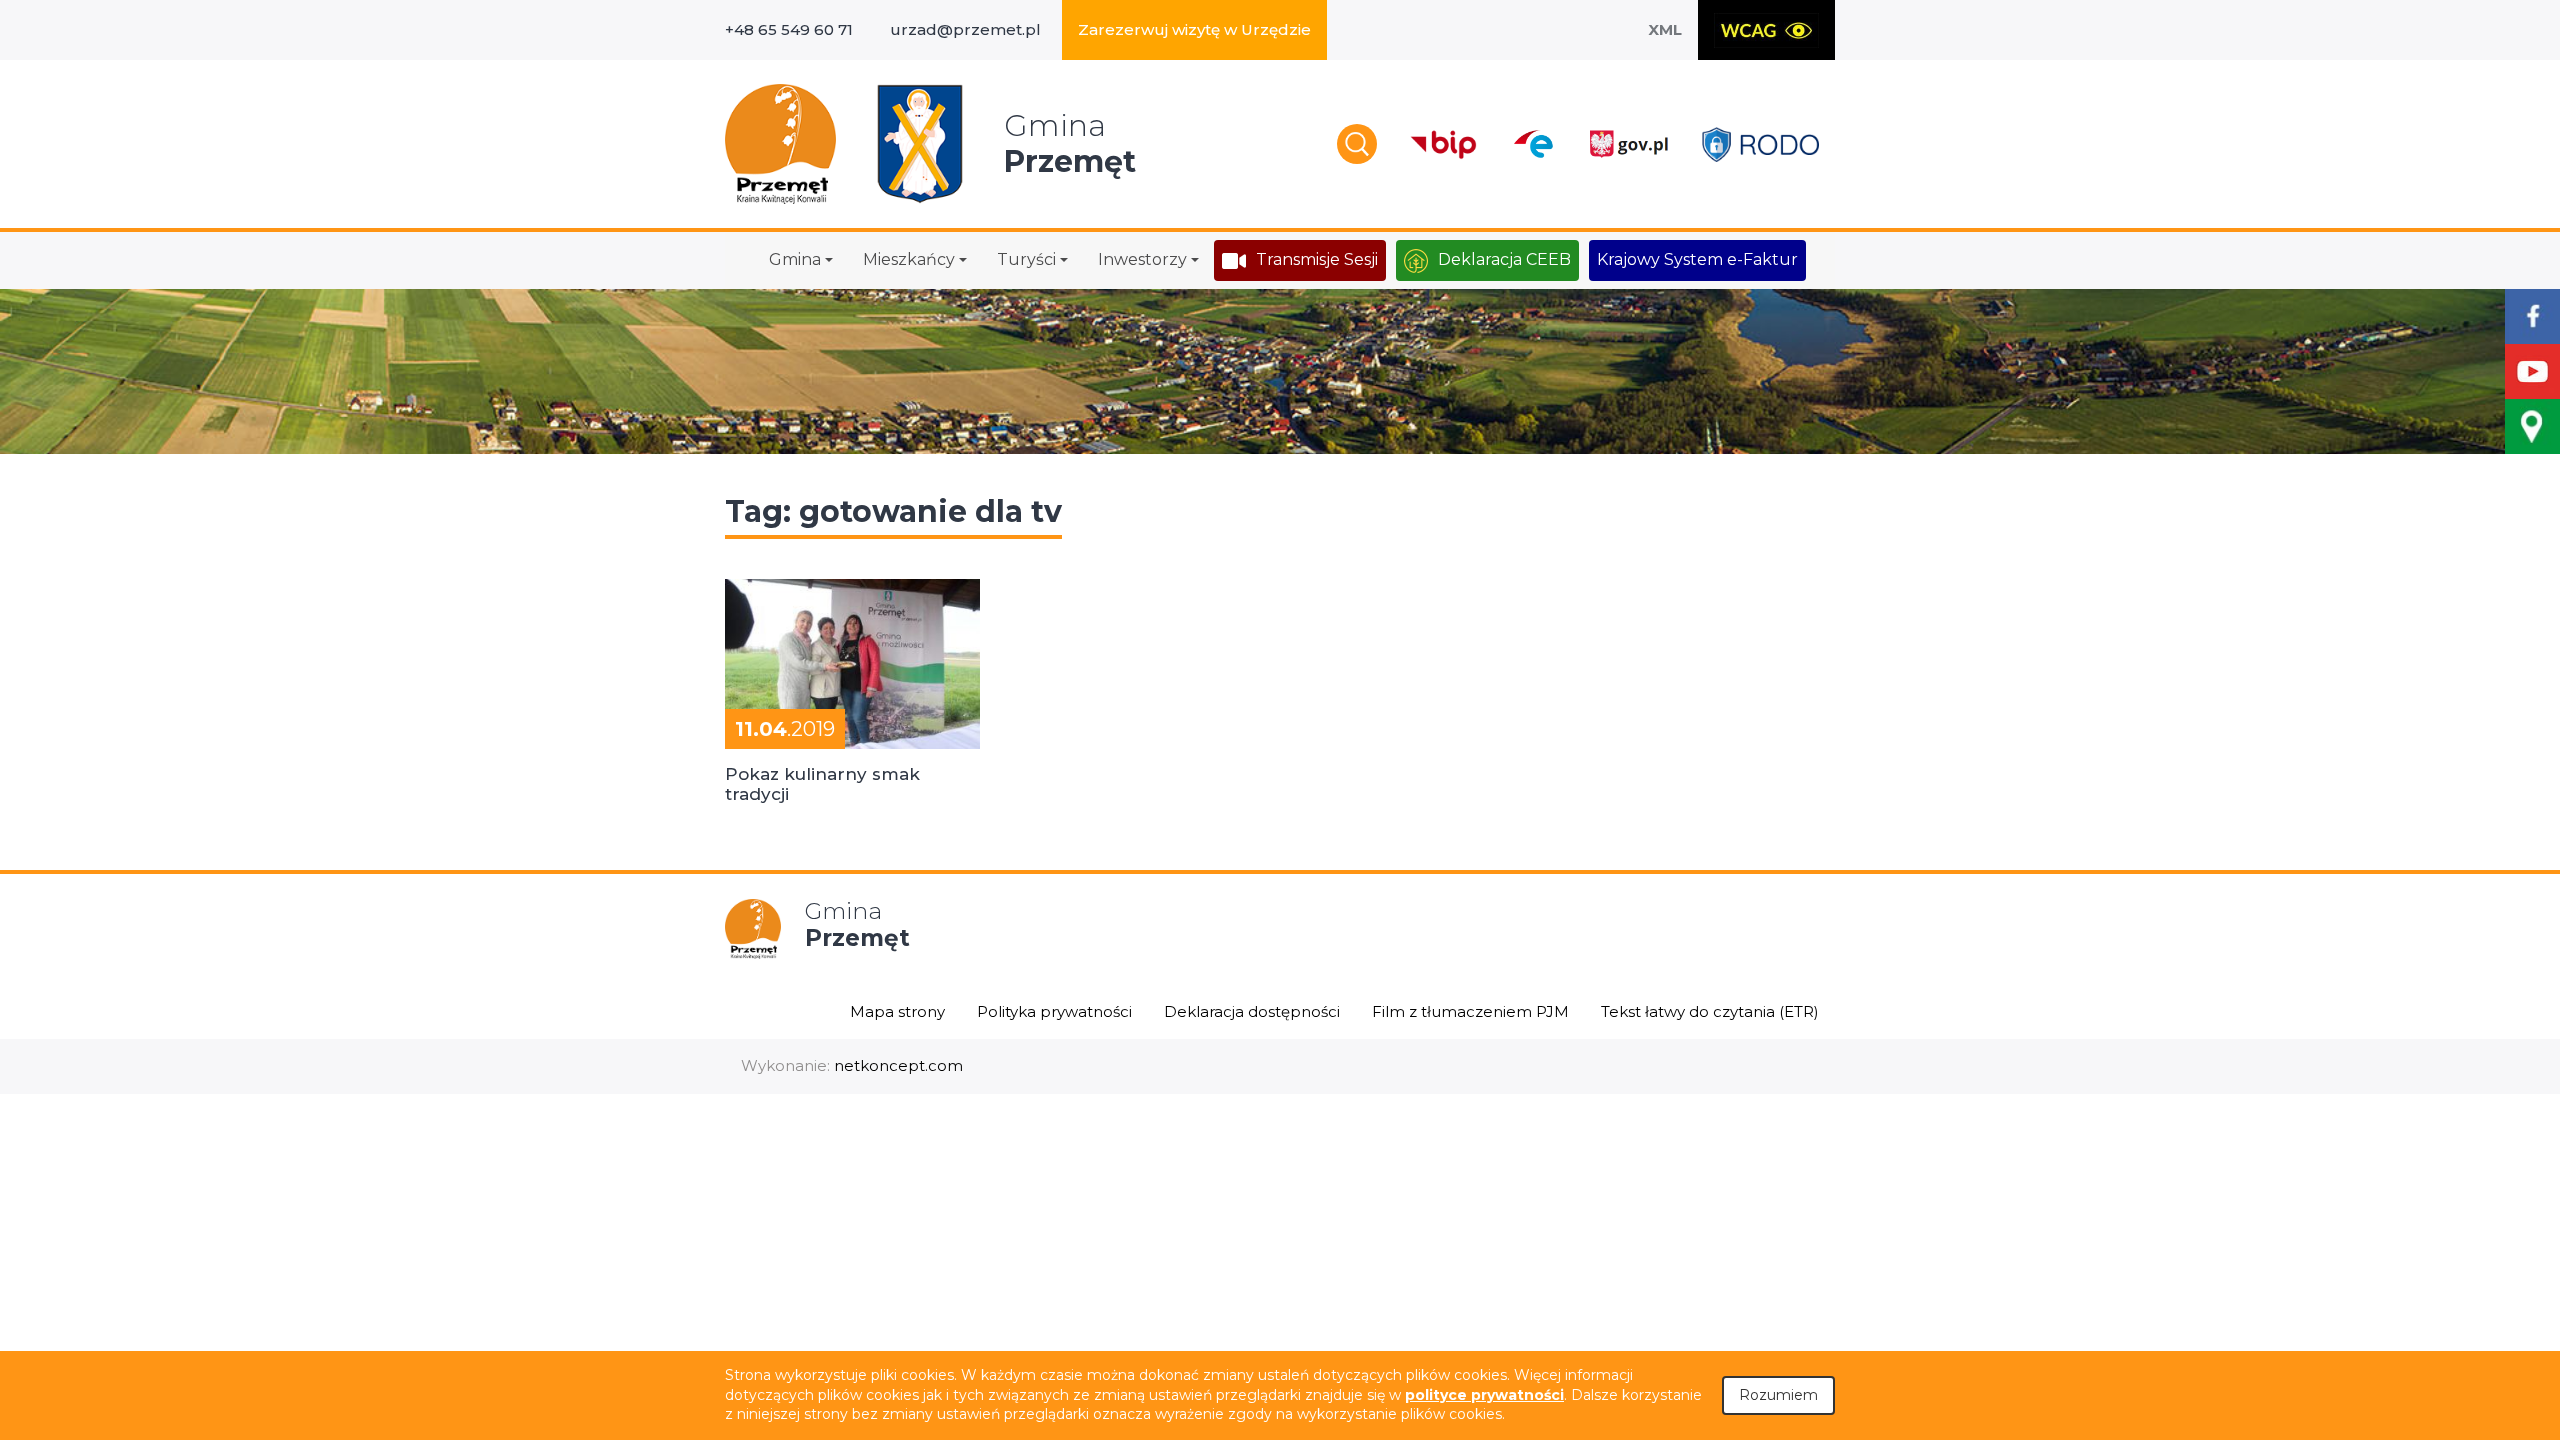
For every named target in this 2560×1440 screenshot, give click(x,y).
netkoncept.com (898, 1065)
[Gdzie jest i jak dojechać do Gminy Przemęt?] (2532, 426)
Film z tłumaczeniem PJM (1470, 1011)
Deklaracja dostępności (1252, 1011)
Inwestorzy (1142, 259)
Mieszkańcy (909, 259)
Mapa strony (897, 1011)
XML (1665, 29)
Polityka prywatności (1054, 1011)
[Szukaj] (1357, 144)
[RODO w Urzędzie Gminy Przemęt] (1760, 144)
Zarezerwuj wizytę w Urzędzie (1194, 29)
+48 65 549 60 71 (789, 29)
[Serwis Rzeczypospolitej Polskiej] (1628, 144)
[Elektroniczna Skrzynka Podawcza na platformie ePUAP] (1532, 144)
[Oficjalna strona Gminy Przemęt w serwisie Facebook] (2532, 316)
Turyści (1026, 259)
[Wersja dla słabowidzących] (1766, 30)
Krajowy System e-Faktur (1697, 259)
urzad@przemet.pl (965, 29)
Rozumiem (1778, 1395)
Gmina (795, 259)
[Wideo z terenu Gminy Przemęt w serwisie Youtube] (2532, 371)
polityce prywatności (1484, 1395)
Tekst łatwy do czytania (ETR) (1710, 1011)
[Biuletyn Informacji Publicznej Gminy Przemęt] (1444, 144)
